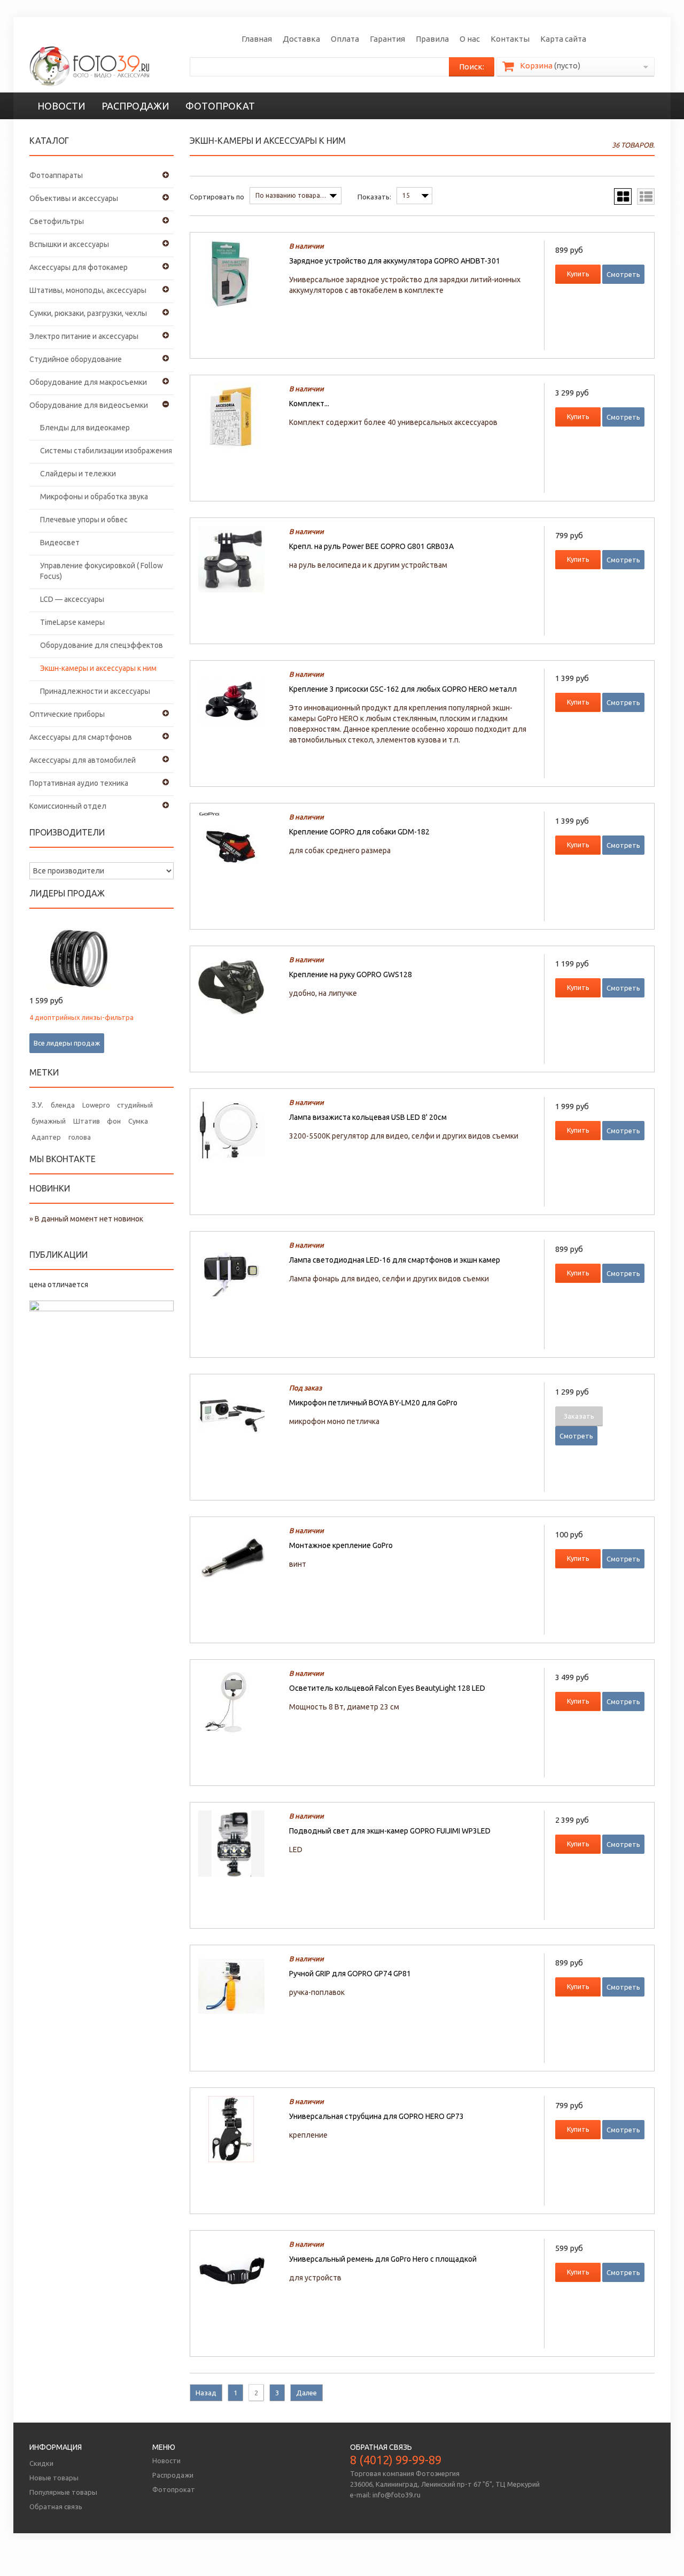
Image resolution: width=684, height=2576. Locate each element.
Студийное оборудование (76, 359)
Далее (306, 2393)
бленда (63, 1105)
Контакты (510, 39)
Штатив (87, 1121)
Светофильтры (57, 221)
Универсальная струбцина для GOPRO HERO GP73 (376, 2116)
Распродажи (135, 106)
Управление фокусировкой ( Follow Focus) (102, 571)
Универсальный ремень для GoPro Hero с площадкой (383, 2259)
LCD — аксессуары (72, 599)
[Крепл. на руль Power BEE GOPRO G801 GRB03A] (238, 559)
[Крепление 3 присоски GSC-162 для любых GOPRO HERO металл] (238, 702)
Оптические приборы (67, 714)
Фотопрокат (220, 106)
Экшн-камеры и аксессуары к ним (98, 668)
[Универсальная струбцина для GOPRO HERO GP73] (238, 2129)
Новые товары (54, 2478)
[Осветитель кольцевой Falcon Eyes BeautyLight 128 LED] (238, 1701)
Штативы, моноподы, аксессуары (88, 290)
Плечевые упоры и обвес (84, 520)
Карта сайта (563, 39)
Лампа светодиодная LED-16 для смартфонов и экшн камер (395, 1260)
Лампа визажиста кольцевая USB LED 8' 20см (368, 1117)
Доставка (301, 39)
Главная (257, 39)
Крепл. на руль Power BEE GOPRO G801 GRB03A (371, 546)
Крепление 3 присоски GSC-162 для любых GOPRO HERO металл (403, 689)
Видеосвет (60, 543)
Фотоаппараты (56, 175)
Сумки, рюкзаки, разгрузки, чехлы (88, 313)
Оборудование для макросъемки (88, 382)
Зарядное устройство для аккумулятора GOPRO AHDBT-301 (395, 261)
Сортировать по (217, 197)
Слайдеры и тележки (78, 474)
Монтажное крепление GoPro (341, 1545)
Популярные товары (63, 2492)
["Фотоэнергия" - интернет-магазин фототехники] (90, 66)
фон (114, 1121)
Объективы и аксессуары (74, 198)
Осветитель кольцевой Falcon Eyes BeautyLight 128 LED (387, 1688)
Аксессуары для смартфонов (81, 737)
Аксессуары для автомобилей (83, 760)
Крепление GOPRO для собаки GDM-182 (359, 832)
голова (80, 1137)
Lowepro (96, 1105)
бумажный (49, 1121)
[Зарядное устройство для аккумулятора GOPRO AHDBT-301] (238, 274)
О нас (470, 39)
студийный (135, 1105)
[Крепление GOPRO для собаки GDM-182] (238, 845)
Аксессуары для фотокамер (79, 267)
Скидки (41, 2463)
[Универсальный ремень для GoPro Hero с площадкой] (238, 2272)
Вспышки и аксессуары (69, 244)
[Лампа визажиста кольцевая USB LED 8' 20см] (238, 1130)
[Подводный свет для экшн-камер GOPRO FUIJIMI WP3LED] (238, 1844)
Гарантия (387, 39)
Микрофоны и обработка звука (94, 497)
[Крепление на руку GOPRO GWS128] (238, 987)
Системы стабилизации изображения (106, 451)
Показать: (374, 197)
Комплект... (309, 404)
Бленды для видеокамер (85, 428)
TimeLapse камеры (72, 622)
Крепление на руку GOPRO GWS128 (351, 974)
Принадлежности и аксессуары (95, 691)
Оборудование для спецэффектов (102, 645)
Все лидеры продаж (67, 1043)
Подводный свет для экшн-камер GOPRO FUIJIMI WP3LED (390, 1831)
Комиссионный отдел (68, 806)
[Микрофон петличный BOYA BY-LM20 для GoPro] (238, 1415)
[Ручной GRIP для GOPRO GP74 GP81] (238, 1986)
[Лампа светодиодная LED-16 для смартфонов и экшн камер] (238, 1273)
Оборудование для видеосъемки (89, 405)
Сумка (138, 1121)
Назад (206, 2393)
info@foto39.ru (397, 2495)
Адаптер (46, 1137)
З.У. (37, 1105)
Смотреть (623, 274)
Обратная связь (56, 2507)
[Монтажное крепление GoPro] (238, 1558)
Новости (61, 106)
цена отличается (59, 1285)
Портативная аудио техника (79, 783)
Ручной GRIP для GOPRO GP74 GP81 (350, 1974)
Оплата (345, 39)
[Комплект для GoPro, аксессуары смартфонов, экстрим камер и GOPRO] (238, 416)
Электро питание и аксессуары (84, 336)
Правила (432, 39)
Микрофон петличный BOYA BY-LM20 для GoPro (373, 1403)
